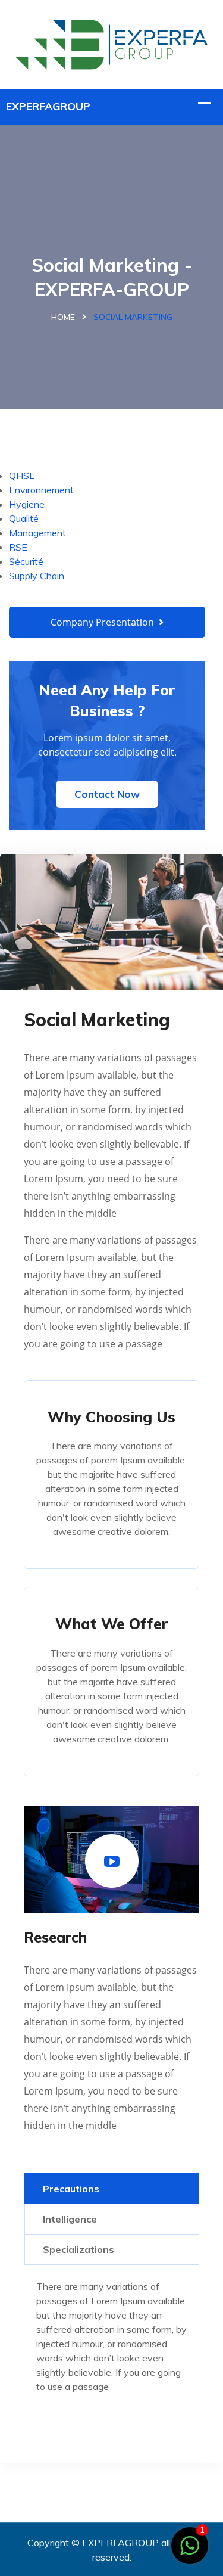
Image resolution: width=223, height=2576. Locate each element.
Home (63, 317)
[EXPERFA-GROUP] (111, 43)
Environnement (41, 490)
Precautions (71, 2189)
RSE (18, 547)
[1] (190, 2544)
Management (37, 533)
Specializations (78, 2249)
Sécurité (26, 561)
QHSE (22, 476)
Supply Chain (37, 576)
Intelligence (70, 2219)
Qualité (24, 518)
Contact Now (107, 794)
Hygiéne (27, 504)
